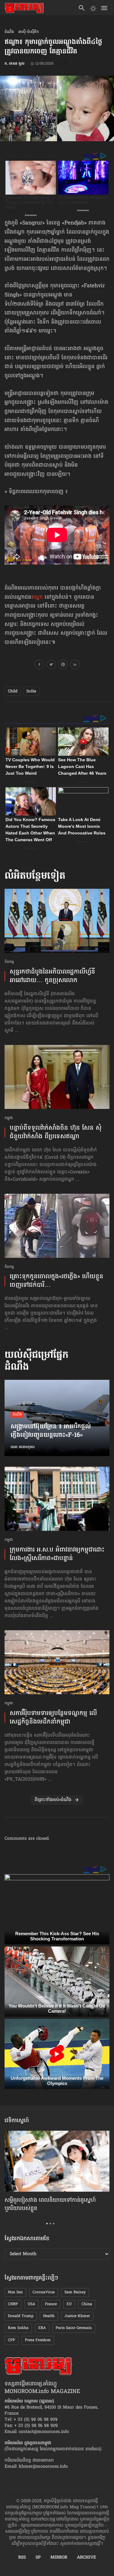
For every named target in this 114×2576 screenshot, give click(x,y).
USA (31, 2304)
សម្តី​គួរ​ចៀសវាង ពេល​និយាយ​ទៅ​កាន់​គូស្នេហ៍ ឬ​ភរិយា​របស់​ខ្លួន (50, 2205)
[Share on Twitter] (51, 666)
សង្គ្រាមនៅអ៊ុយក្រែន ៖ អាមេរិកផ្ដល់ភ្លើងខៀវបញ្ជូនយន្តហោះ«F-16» (51, 1431)
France (51, 2304)
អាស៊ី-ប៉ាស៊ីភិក (29, 32)
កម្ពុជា (9, 1118)
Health (49, 2316)
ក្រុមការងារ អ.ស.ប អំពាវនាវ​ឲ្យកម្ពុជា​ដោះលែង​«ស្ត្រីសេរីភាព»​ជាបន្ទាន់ (57, 1554)
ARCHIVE (86, 2558)
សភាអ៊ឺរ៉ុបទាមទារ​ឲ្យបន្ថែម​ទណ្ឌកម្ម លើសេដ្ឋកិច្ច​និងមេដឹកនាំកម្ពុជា (53, 1718)
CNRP (13, 2304)
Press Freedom (38, 2340)
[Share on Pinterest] (63, 666)
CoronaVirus (44, 2292)
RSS (22, 2558)
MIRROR (59, 2558)
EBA (42, 2328)
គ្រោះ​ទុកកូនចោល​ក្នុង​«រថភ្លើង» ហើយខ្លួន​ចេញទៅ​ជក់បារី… (57, 1281)
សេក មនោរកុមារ (23, 1447)
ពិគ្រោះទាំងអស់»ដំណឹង (53, 1800)
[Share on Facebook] (39, 666)
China (87, 2304)
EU (69, 2304)
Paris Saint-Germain (74, 2328)
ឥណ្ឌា (37, 597)
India (31, 691)
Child (13, 691)
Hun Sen (15, 2292)
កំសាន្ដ (9, 962)
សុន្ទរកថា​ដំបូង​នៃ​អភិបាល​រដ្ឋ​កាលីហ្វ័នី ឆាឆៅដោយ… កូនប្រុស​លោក (52, 976)
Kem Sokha (18, 2328)
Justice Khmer (77, 2316)
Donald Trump (21, 2316)
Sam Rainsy (75, 2292)
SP (38, 2558)
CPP (12, 2340)
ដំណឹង (9, 32)
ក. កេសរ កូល (14, 64)
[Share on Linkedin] (75, 666)
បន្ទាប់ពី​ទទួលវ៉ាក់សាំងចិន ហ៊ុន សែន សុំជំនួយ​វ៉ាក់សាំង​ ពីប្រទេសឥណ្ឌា (56, 1132)
